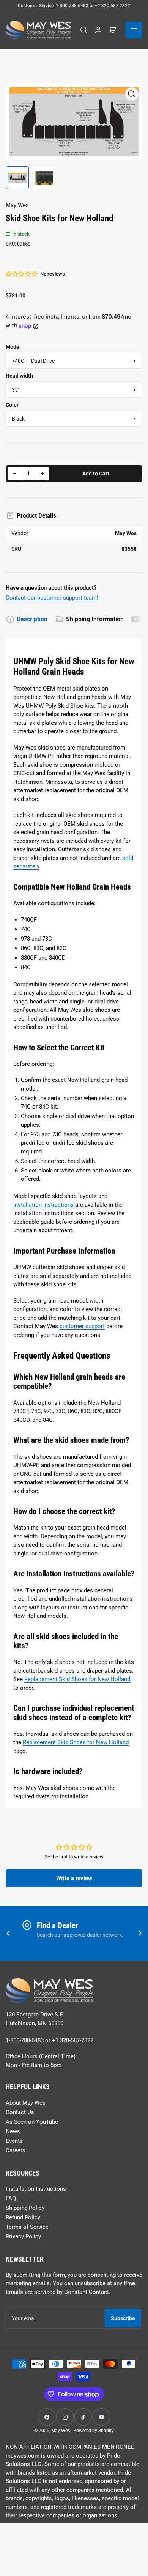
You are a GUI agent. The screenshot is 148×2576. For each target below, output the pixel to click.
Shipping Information (95, 619)
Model (13, 347)
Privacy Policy (23, 2236)
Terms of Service (27, 2227)
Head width (19, 376)
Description (32, 619)
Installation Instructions (36, 2189)
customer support (82, 1326)
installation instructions (43, 1205)
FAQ (11, 2198)
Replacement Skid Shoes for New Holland (77, 1679)
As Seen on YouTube (32, 2122)
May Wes (17, 205)
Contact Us (20, 2112)
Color (12, 405)
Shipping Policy (25, 2208)
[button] (22, 274)
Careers (16, 2150)
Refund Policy (23, 2217)
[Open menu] (134, 30)
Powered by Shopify (94, 2431)
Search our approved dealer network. (80, 1935)
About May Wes (26, 2103)
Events (14, 2141)
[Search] (84, 30)
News (13, 2131)
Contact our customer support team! (52, 598)
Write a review (74, 1878)
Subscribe (123, 2318)
